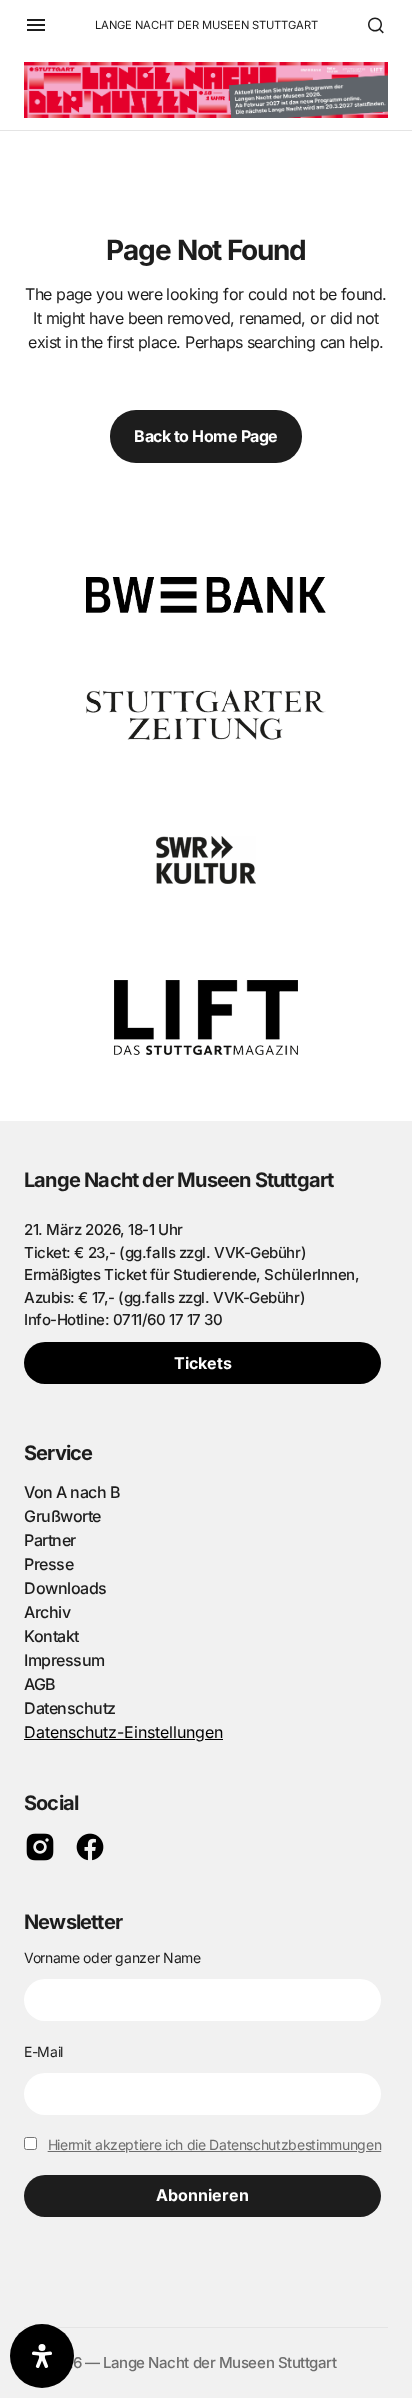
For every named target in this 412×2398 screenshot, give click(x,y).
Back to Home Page (206, 436)
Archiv (47, 1612)
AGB (40, 1684)
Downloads (65, 1588)
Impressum (64, 1660)
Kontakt (51, 1636)
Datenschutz (70, 1708)
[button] (36, 25)
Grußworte (62, 1516)
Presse (48, 1564)
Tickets (203, 1363)
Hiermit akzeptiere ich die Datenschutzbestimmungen (215, 2144)
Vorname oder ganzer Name (112, 1957)
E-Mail (43, 2051)
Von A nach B (72, 1492)
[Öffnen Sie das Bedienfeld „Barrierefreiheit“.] (42, 2356)
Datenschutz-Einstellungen (123, 1732)
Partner (50, 1540)
